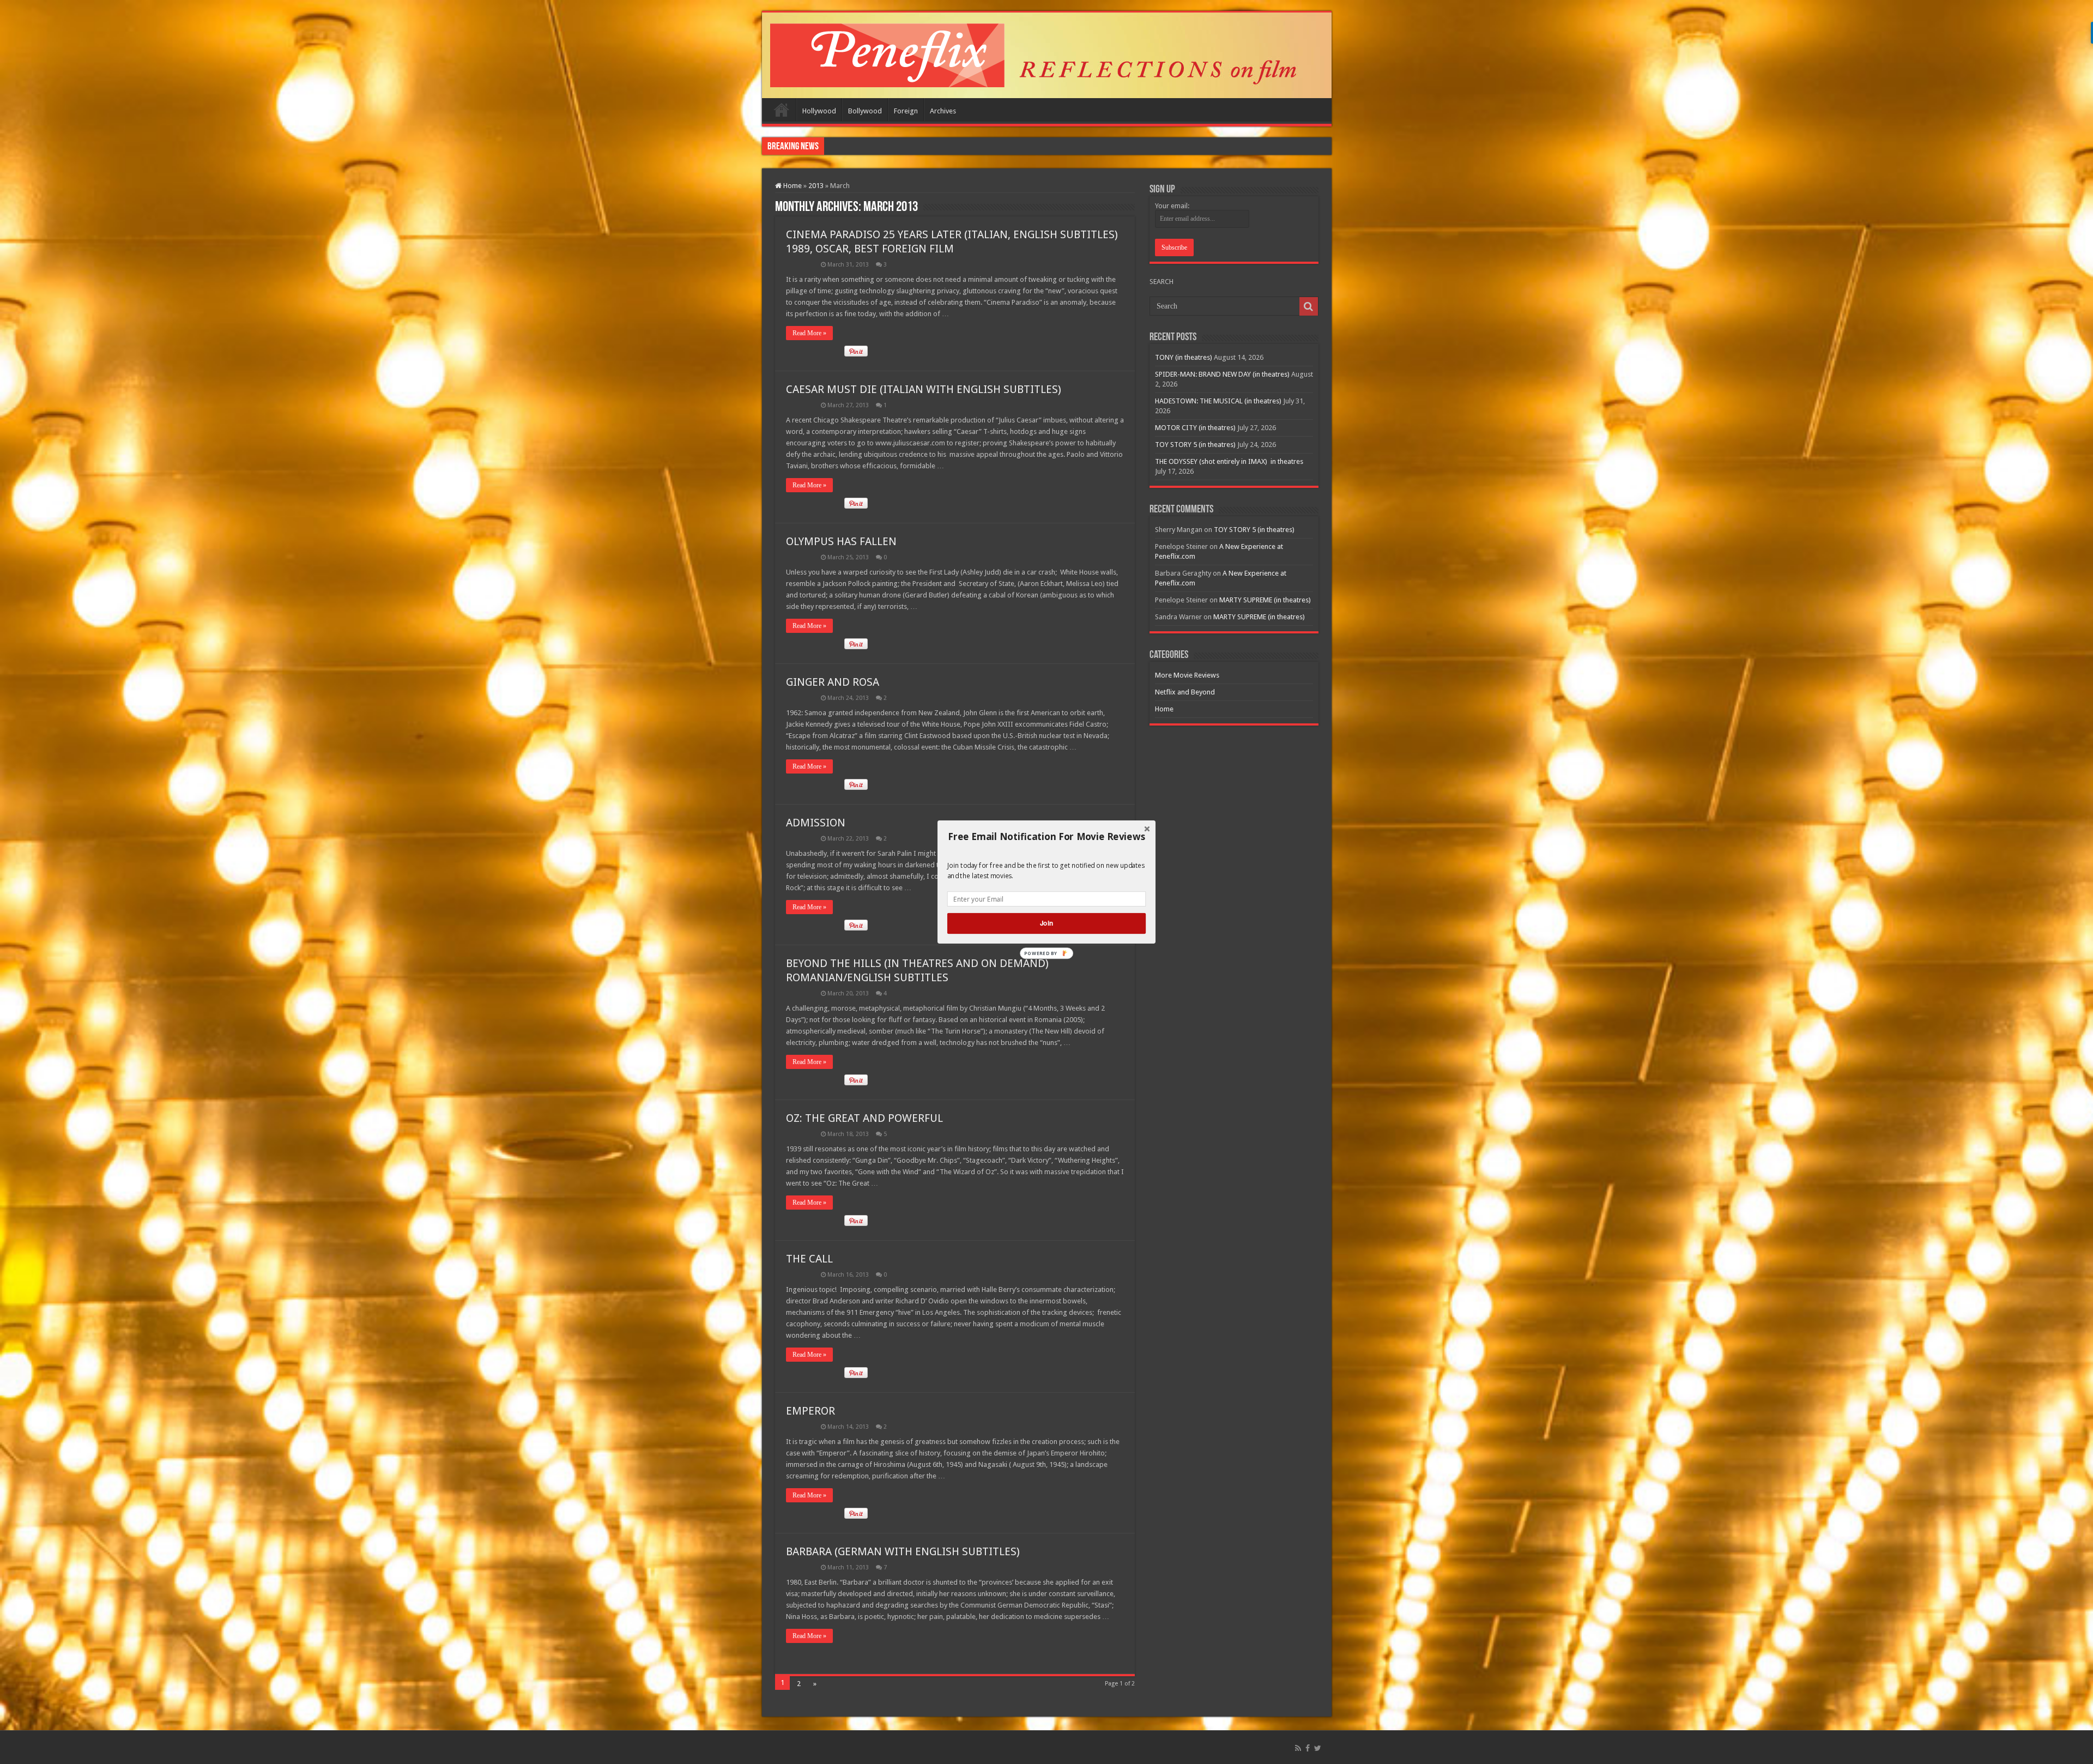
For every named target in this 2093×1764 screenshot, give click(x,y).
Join (1046, 923)
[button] (1046, 837)
